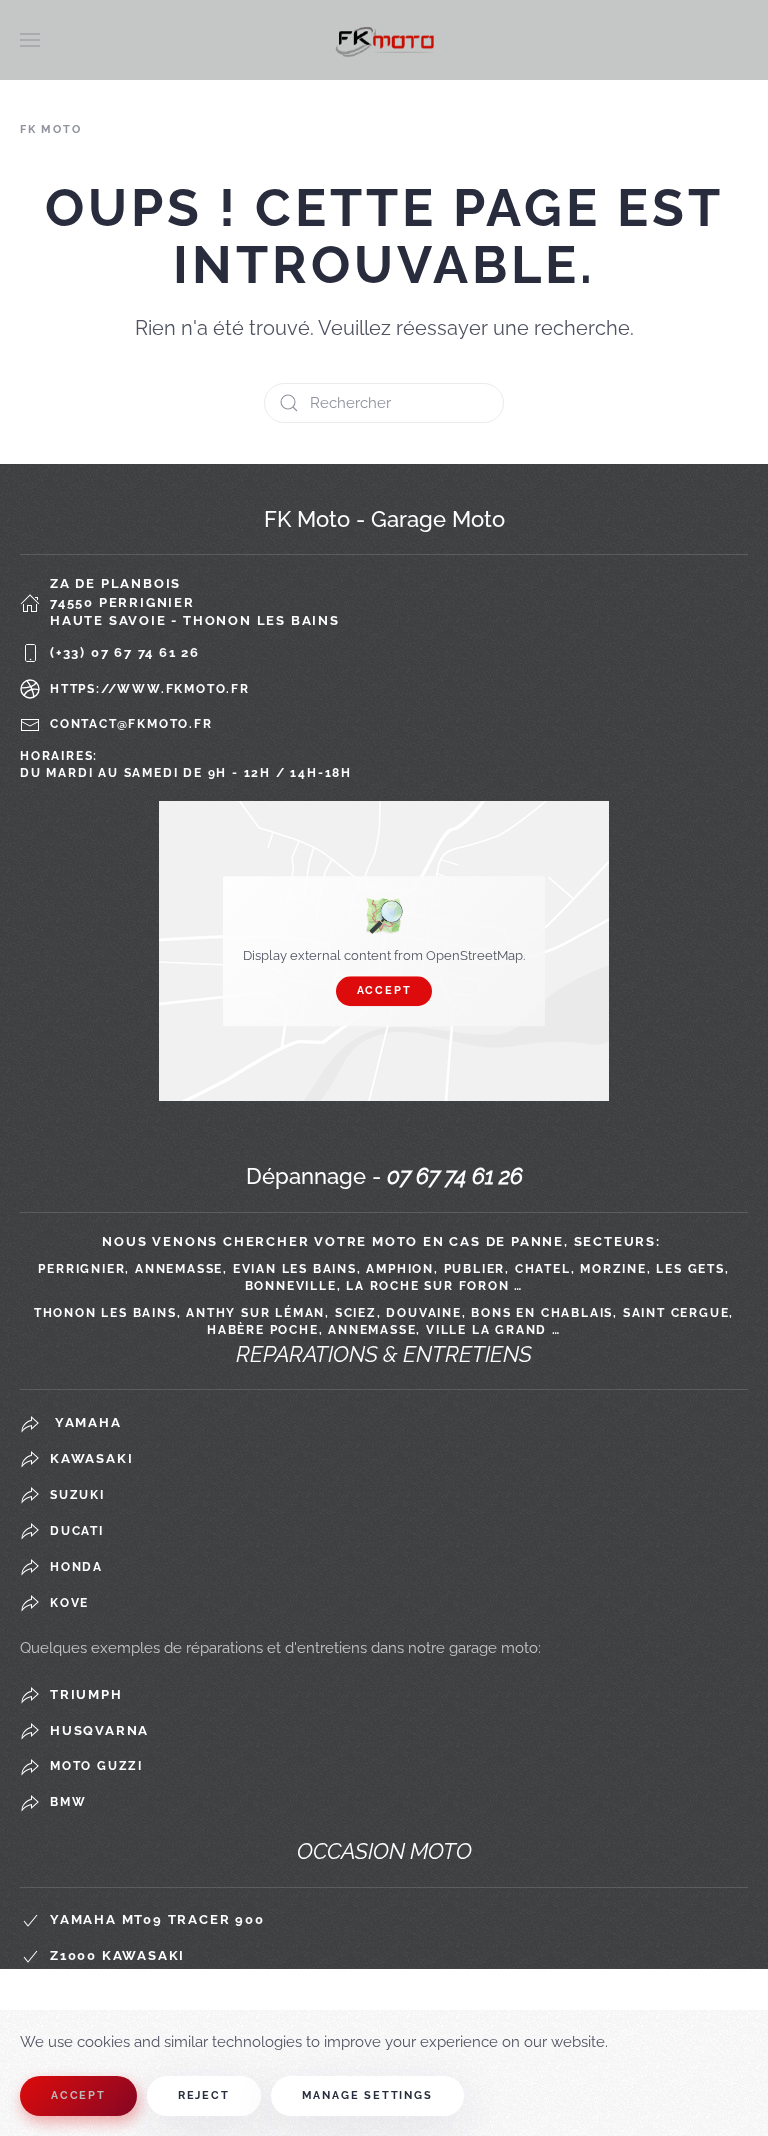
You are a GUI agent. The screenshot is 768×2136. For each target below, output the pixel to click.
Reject (204, 2095)
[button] (30, 40)
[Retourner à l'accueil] (384, 40)
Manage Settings (367, 2095)
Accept (384, 990)
